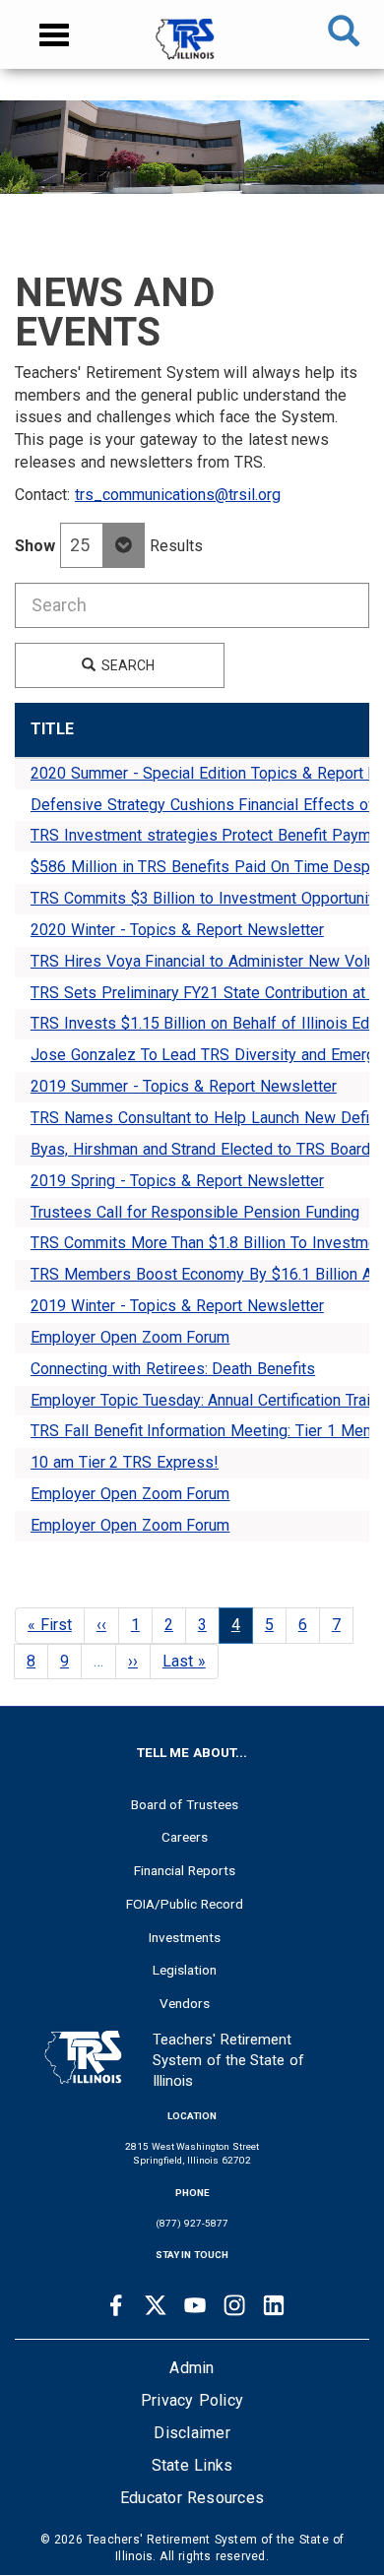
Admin (192, 2368)
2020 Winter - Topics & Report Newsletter (177, 930)
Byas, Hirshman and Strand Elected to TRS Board (200, 1149)
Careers (185, 1837)
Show (35, 546)
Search (127, 665)
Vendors (185, 2003)
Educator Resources (192, 2498)
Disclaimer (192, 2433)
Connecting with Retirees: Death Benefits (173, 1369)
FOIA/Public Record (185, 1904)
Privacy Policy (192, 2400)
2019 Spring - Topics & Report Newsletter (177, 1181)
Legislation (185, 1970)
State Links (192, 2465)
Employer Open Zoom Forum (130, 1337)
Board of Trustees (185, 1804)
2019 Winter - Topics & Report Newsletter (177, 1306)
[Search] (344, 34)
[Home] (192, 49)
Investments (185, 1937)
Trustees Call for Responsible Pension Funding (195, 1212)
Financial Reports (185, 1870)
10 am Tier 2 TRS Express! (125, 1462)
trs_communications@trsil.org (178, 495)
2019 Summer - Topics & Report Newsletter (184, 1086)
